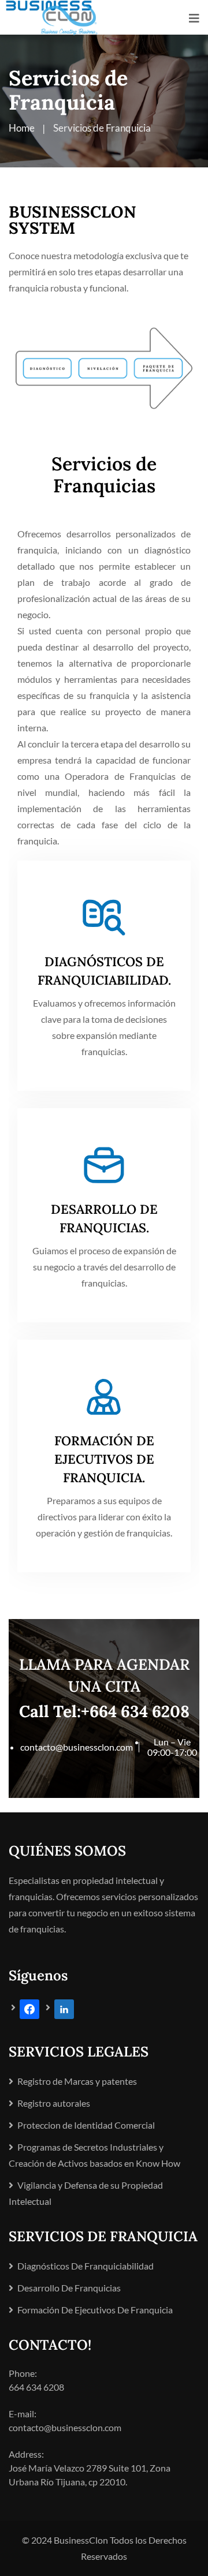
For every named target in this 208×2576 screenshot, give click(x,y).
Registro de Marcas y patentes (77, 2081)
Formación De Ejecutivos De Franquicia (95, 2310)
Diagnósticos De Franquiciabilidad (86, 2266)
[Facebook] (25, 2008)
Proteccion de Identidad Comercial (86, 2125)
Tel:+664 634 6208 (121, 1711)
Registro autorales (54, 2103)
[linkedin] (60, 2008)
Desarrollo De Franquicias (69, 2288)
